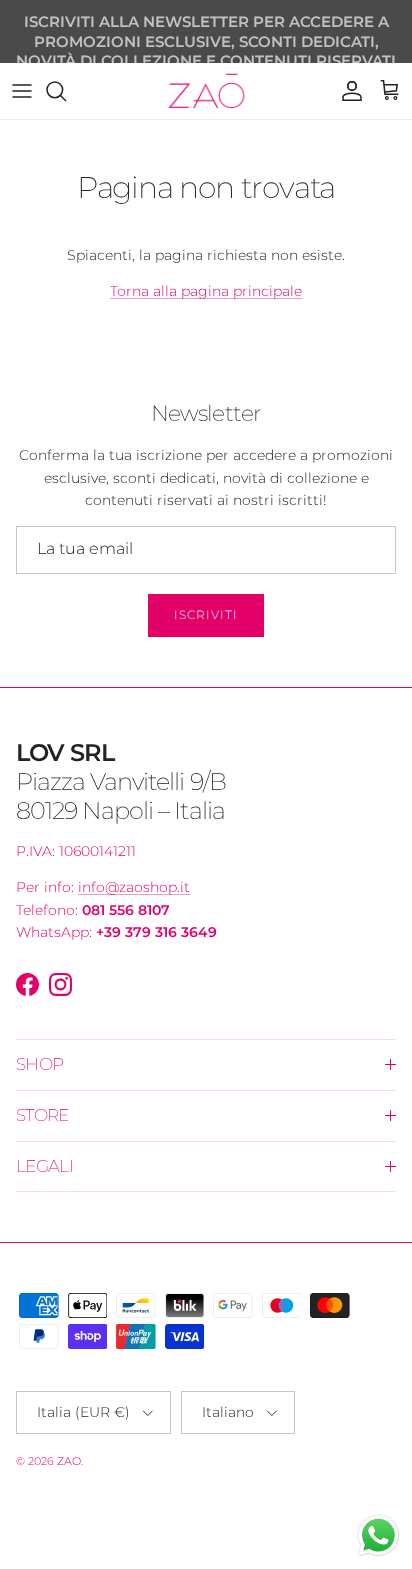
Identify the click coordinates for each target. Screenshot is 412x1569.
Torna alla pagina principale (206, 291)
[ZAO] (206, 91)
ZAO (69, 1461)
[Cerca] (66, 91)
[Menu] (22, 91)
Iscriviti (206, 614)
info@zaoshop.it (134, 887)
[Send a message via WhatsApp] (378, 1535)
